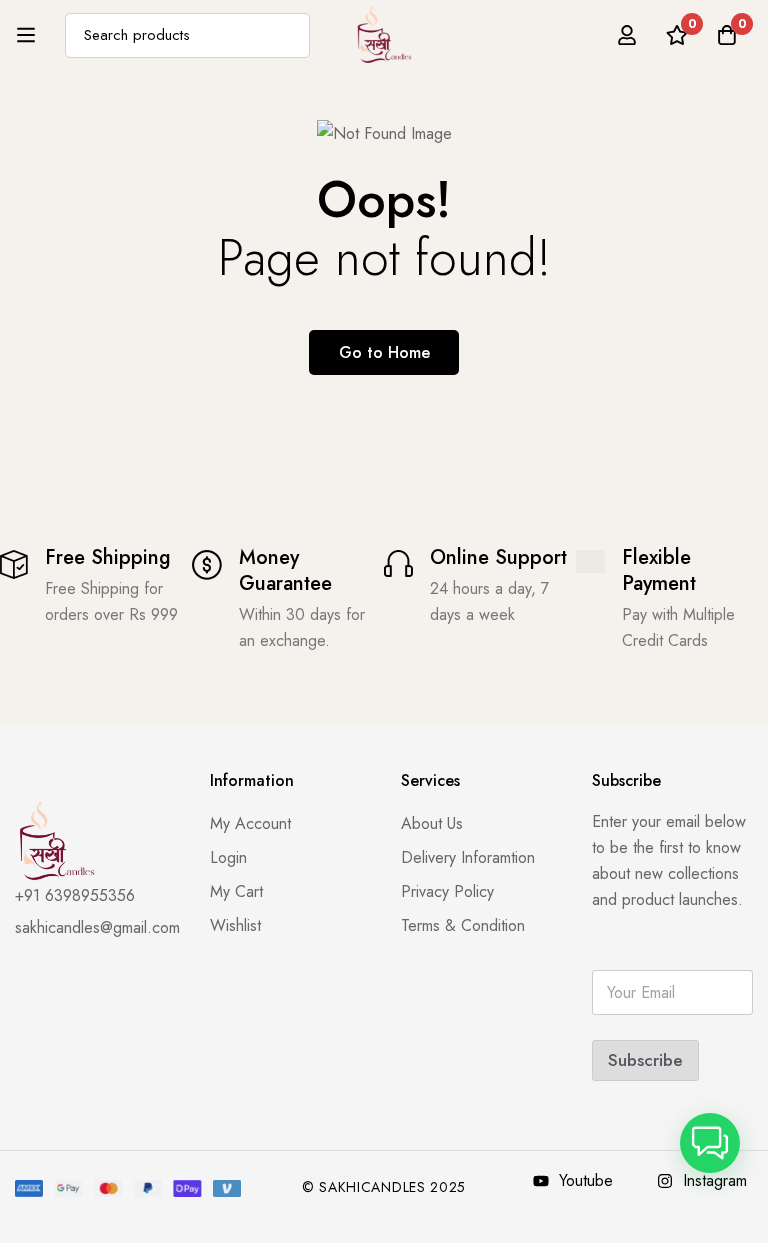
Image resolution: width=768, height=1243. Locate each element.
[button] (710, 1143)
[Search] (287, 35)
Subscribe (645, 1060)
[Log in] (627, 35)
